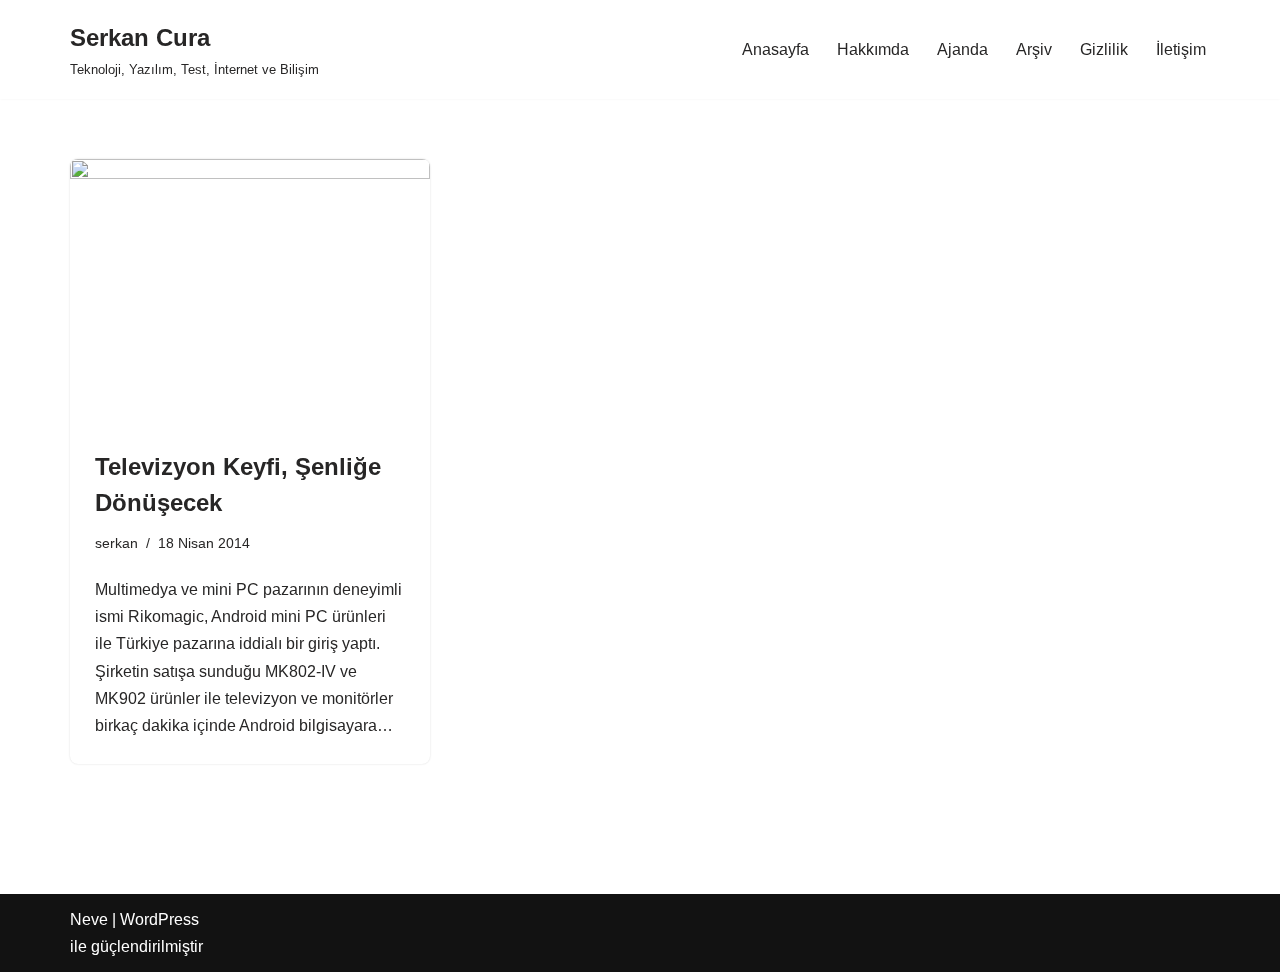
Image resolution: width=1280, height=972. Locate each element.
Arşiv (1034, 49)
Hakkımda (873, 49)
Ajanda (962, 49)
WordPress (159, 919)
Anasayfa (775, 49)
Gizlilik (1104, 49)
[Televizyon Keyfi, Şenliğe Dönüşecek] (250, 294)
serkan (116, 543)
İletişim (1181, 49)
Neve (89, 919)
